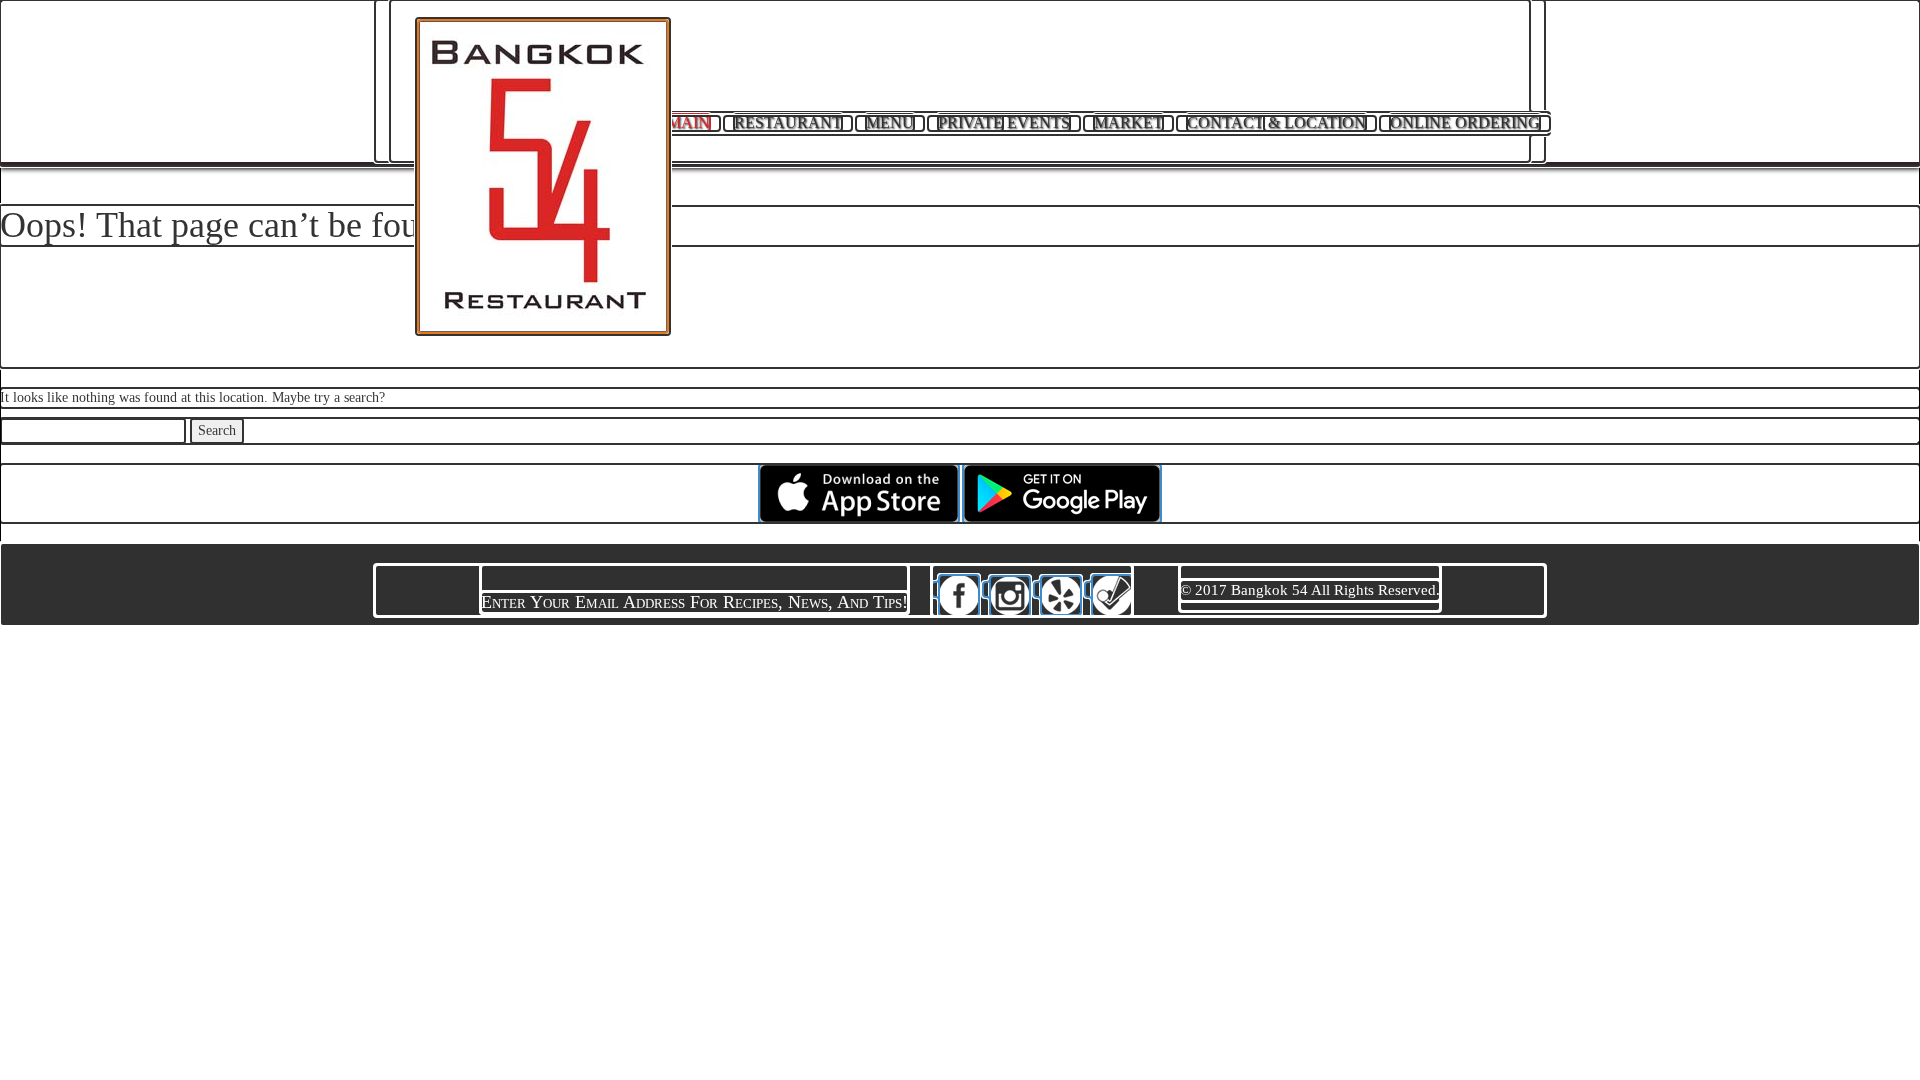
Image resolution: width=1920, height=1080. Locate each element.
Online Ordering (1465, 122)
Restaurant (788, 122)
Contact (1276, 122)
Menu (890, 122)
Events (1004, 122)
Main (688, 122)
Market (1128, 122)
